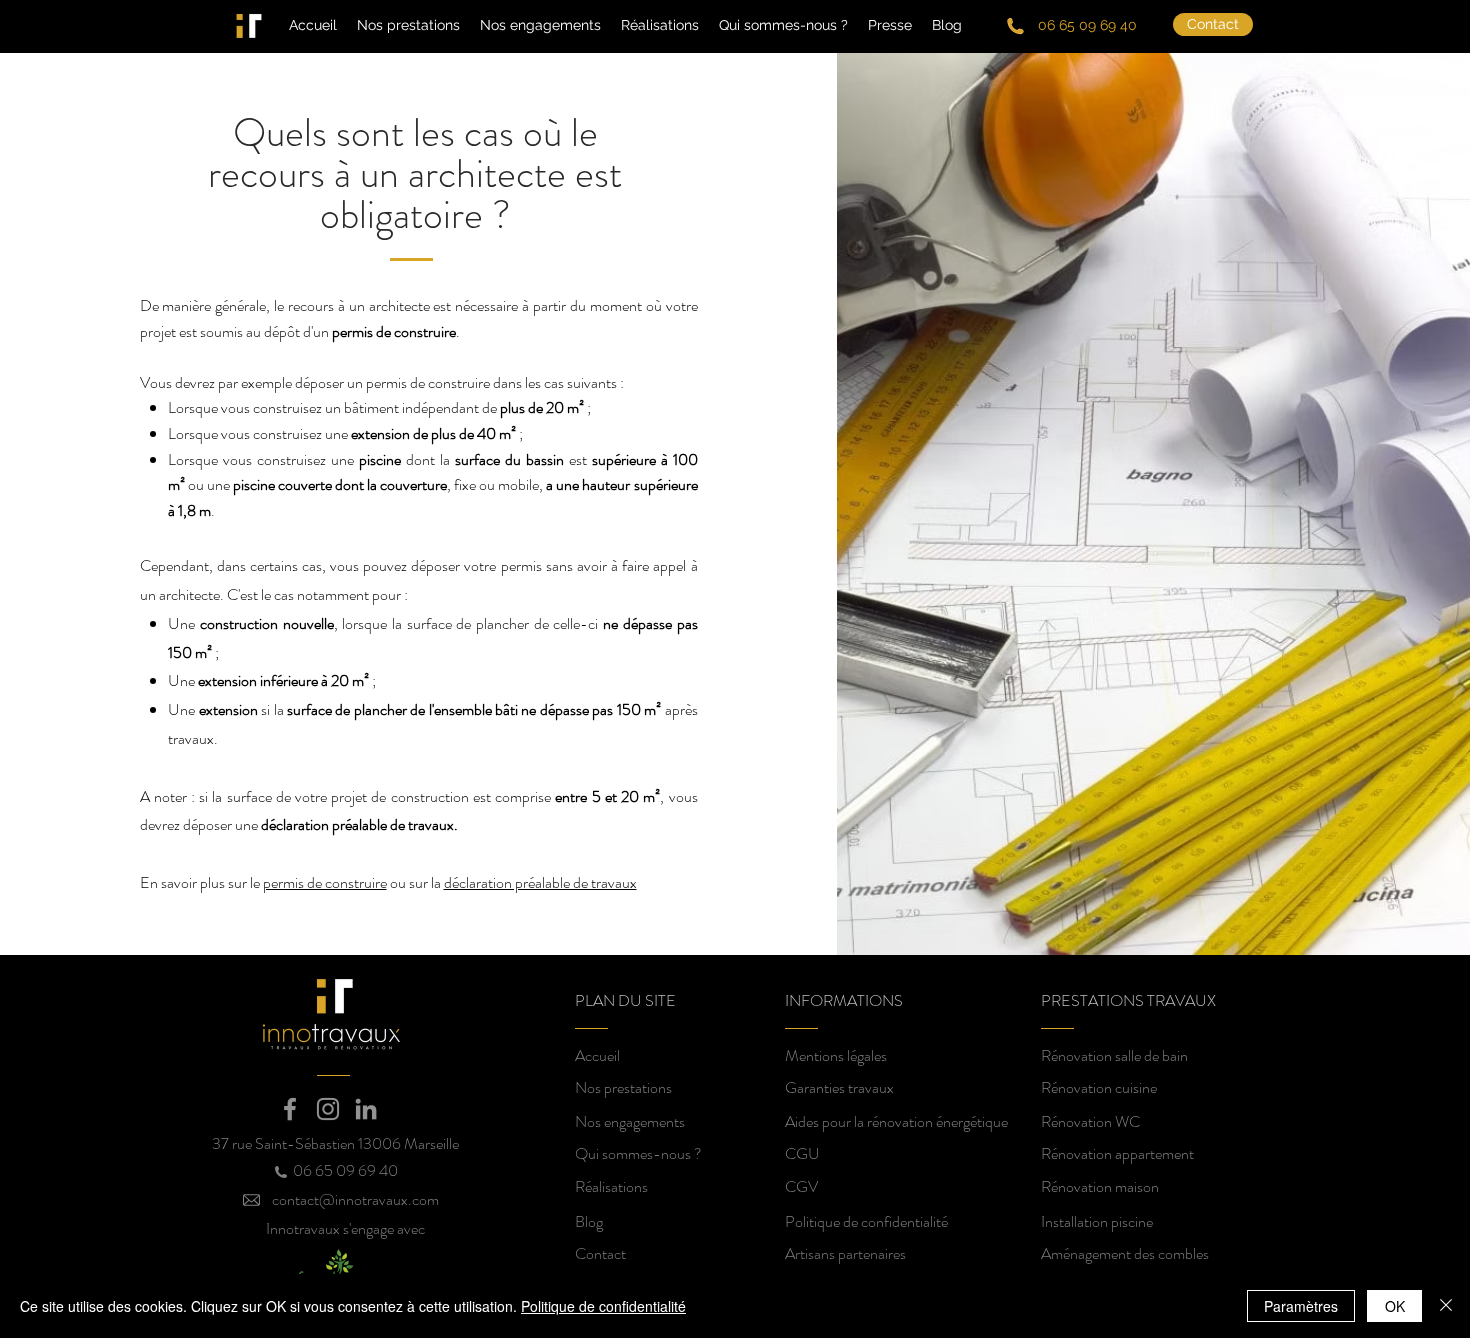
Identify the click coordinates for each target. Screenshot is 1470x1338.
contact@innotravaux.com (355, 1199)
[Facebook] (290, 1109)
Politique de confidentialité (603, 1306)
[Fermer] (1446, 1306)
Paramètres (1301, 1306)
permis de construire (325, 882)
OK (1395, 1306)
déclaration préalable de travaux (540, 882)
